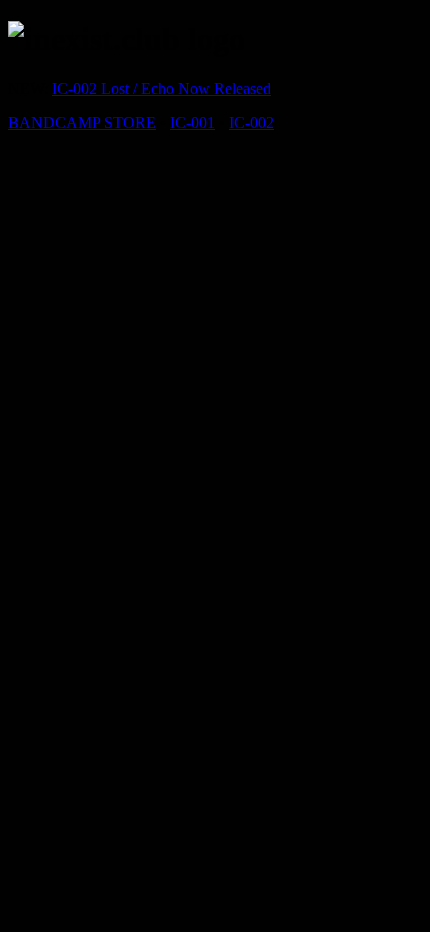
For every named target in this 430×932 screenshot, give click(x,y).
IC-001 (192, 122)
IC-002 (251, 122)
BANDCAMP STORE (82, 122)
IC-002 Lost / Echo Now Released (161, 88)
